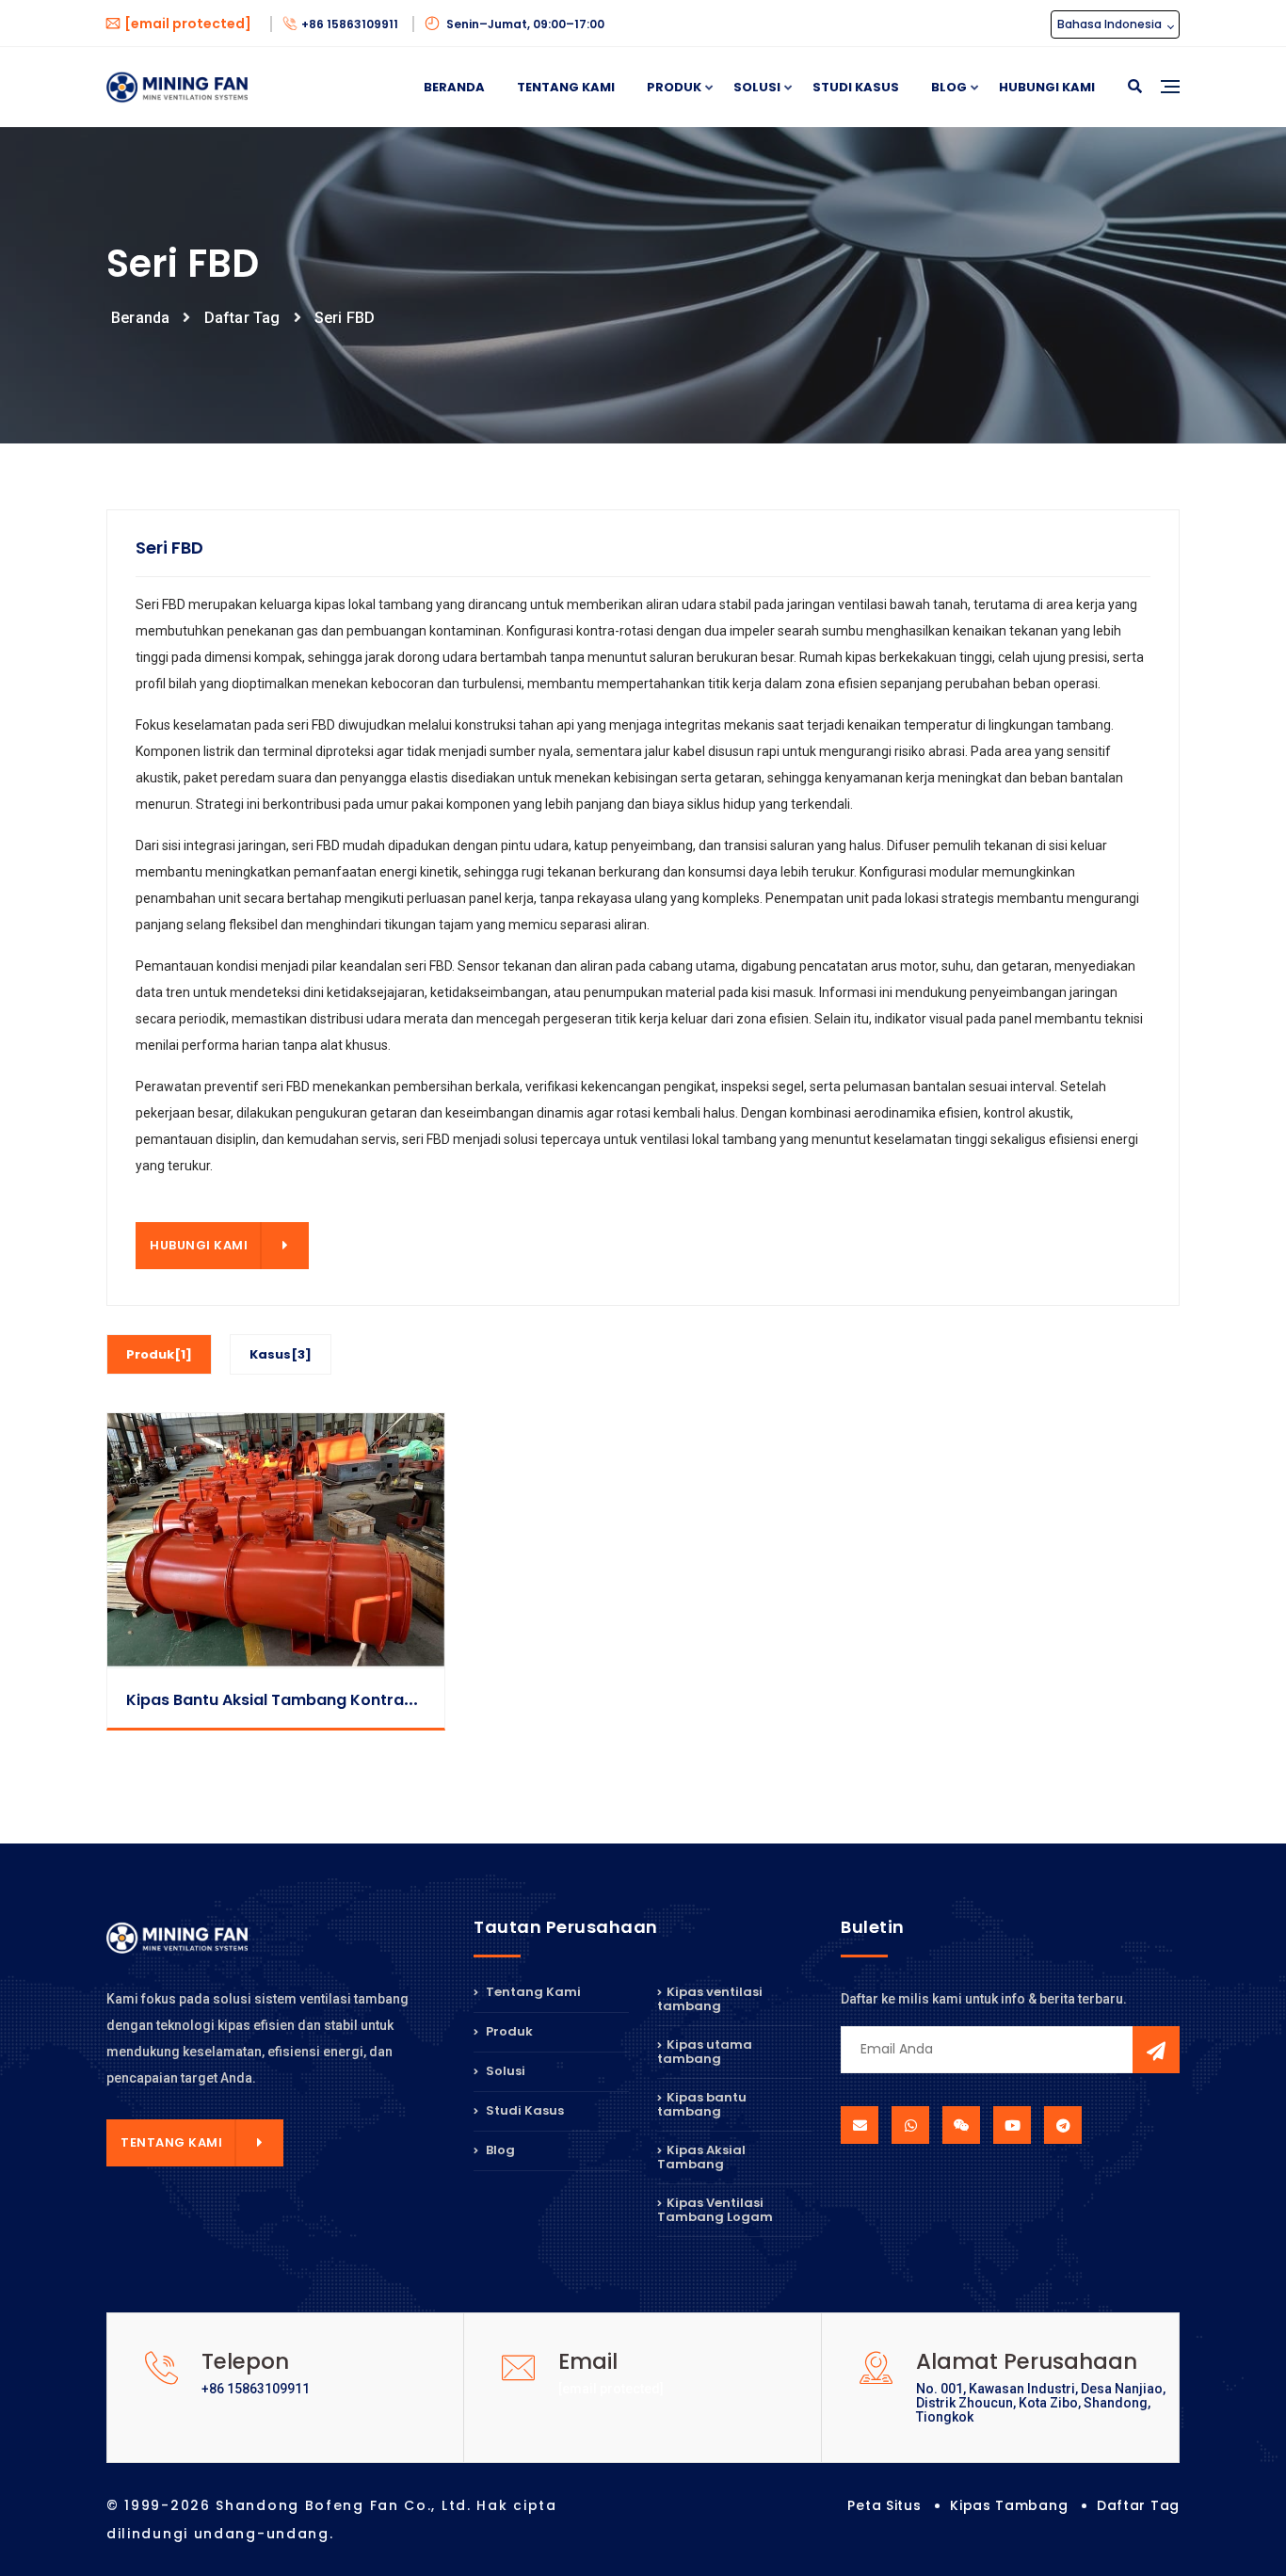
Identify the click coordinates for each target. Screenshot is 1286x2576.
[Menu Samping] (1170, 108)
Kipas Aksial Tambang (701, 2157)
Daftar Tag (242, 318)
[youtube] (1012, 2125)
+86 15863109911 (351, 24)
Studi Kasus (856, 87)
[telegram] (1063, 2125)
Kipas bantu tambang (702, 2104)
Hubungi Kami (1047, 87)
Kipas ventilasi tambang (710, 2000)
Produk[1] (159, 1354)
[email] (860, 2125)
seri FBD (345, 318)
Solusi (757, 87)
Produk (674, 87)
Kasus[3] (281, 1354)
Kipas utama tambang (705, 2052)
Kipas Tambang (1009, 2505)
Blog (949, 87)
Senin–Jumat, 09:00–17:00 (524, 24)
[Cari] (1135, 87)
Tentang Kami (566, 87)
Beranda (454, 87)
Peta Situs (884, 2505)
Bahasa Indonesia (1111, 24)
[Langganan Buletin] (1156, 2050)
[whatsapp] (910, 2125)
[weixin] (961, 2125)
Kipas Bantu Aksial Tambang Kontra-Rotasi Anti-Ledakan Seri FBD (381, 1700)
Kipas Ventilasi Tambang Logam (715, 2210)
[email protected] (611, 2389)
